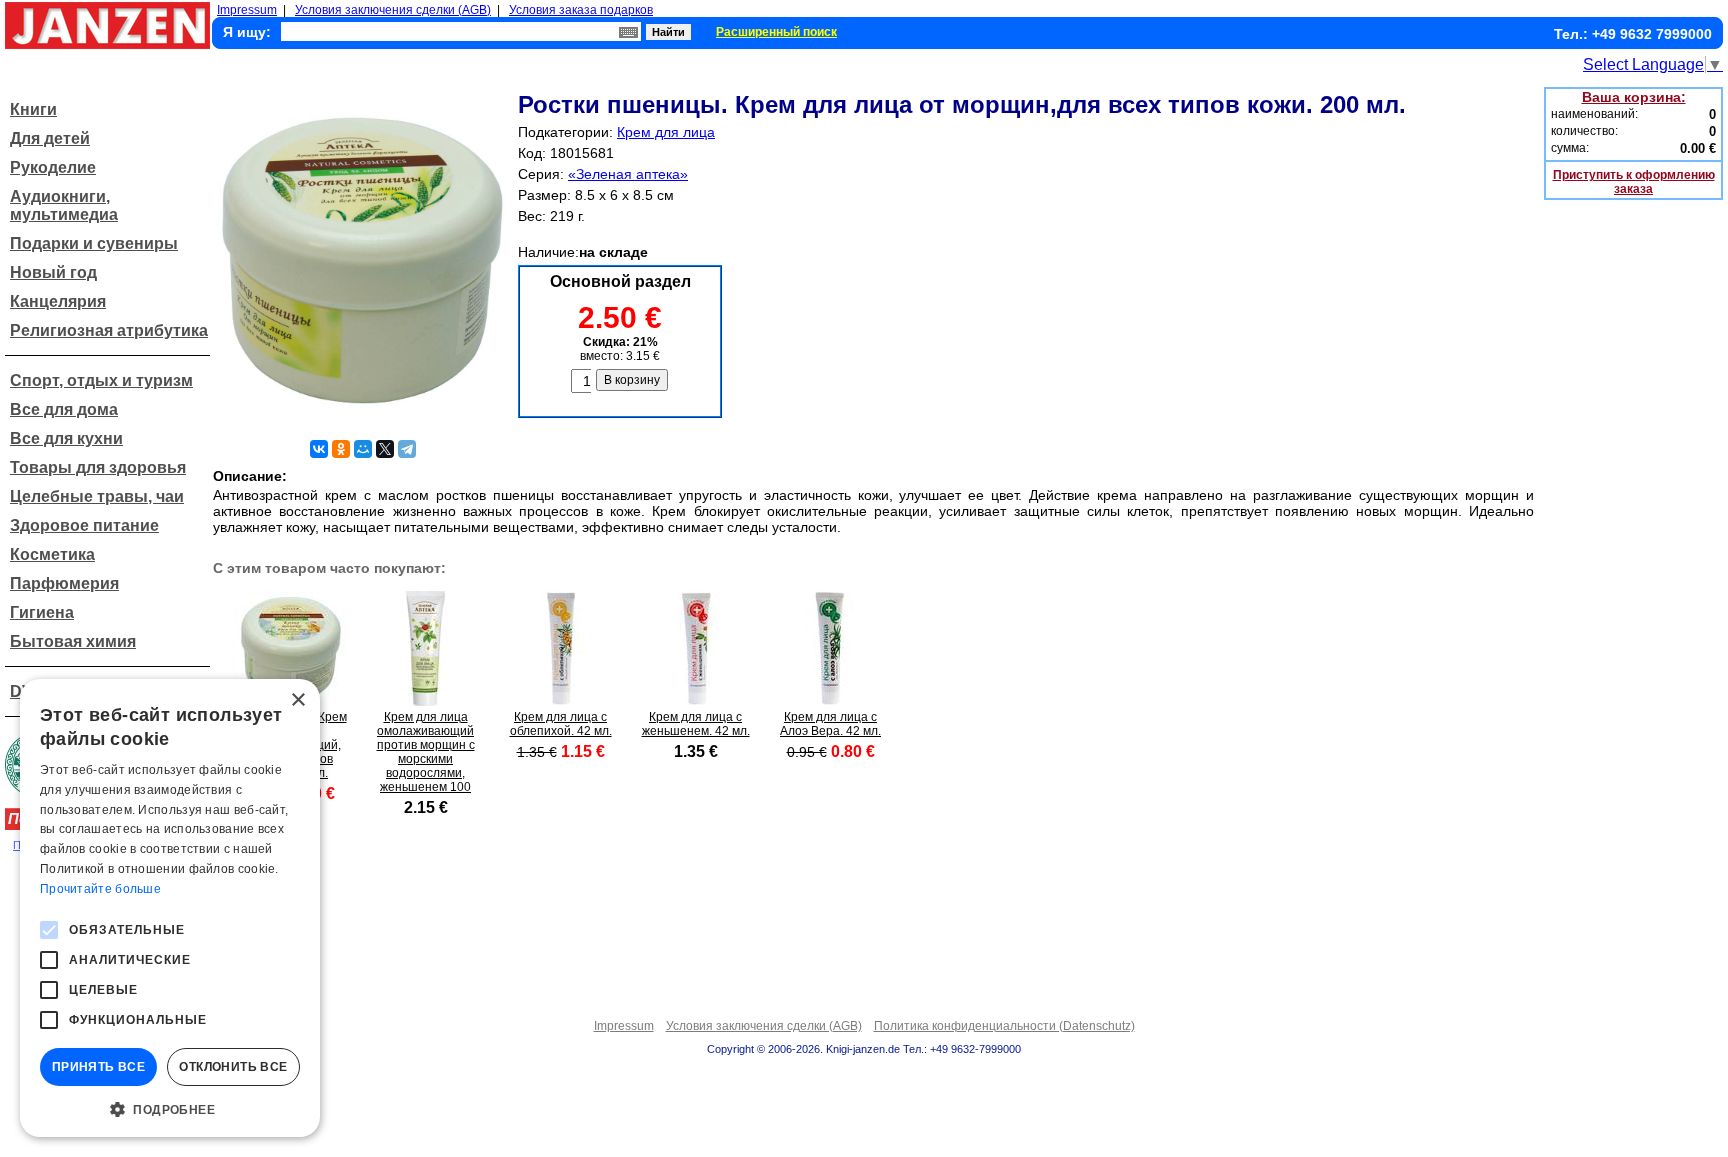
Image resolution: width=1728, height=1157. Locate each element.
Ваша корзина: (1634, 97)
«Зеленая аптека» (628, 174)
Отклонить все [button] (233, 1067)
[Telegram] (407, 449)
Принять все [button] (98, 1067)
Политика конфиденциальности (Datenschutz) (1004, 1026)
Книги (33, 109)
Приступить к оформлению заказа (1634, 182)
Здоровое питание (84, 525)
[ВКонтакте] (319, 449)
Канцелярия (58, 301)
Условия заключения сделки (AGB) (393, 10)
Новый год (53, 272)
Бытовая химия (73, 641)
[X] (385, 449)
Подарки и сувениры (94, 243)
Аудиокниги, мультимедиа (64, 205)
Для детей (50, 138)
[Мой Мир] (363, 449)
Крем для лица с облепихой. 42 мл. (561, 724)
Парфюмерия (64, 583)
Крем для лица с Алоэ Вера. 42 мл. (830, 724)
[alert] (170, 908)
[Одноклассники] (341, 449)
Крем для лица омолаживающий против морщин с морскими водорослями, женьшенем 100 (426, 752)
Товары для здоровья (98, 467)
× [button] (297, 700)
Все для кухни (66, 438)
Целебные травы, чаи (97, 496)
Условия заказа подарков (581, 10)
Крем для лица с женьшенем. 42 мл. (696, 724)
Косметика (52, 554)
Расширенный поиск (776, 32)
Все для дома (64, 409)
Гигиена (42, 612)
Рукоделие (53, 167)
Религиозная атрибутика (109, 330)
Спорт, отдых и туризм (101, 380)
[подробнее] (425, 700)
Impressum (247, 10)
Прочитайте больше (100, 889)
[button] (170, 1108)
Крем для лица (666, 132)
